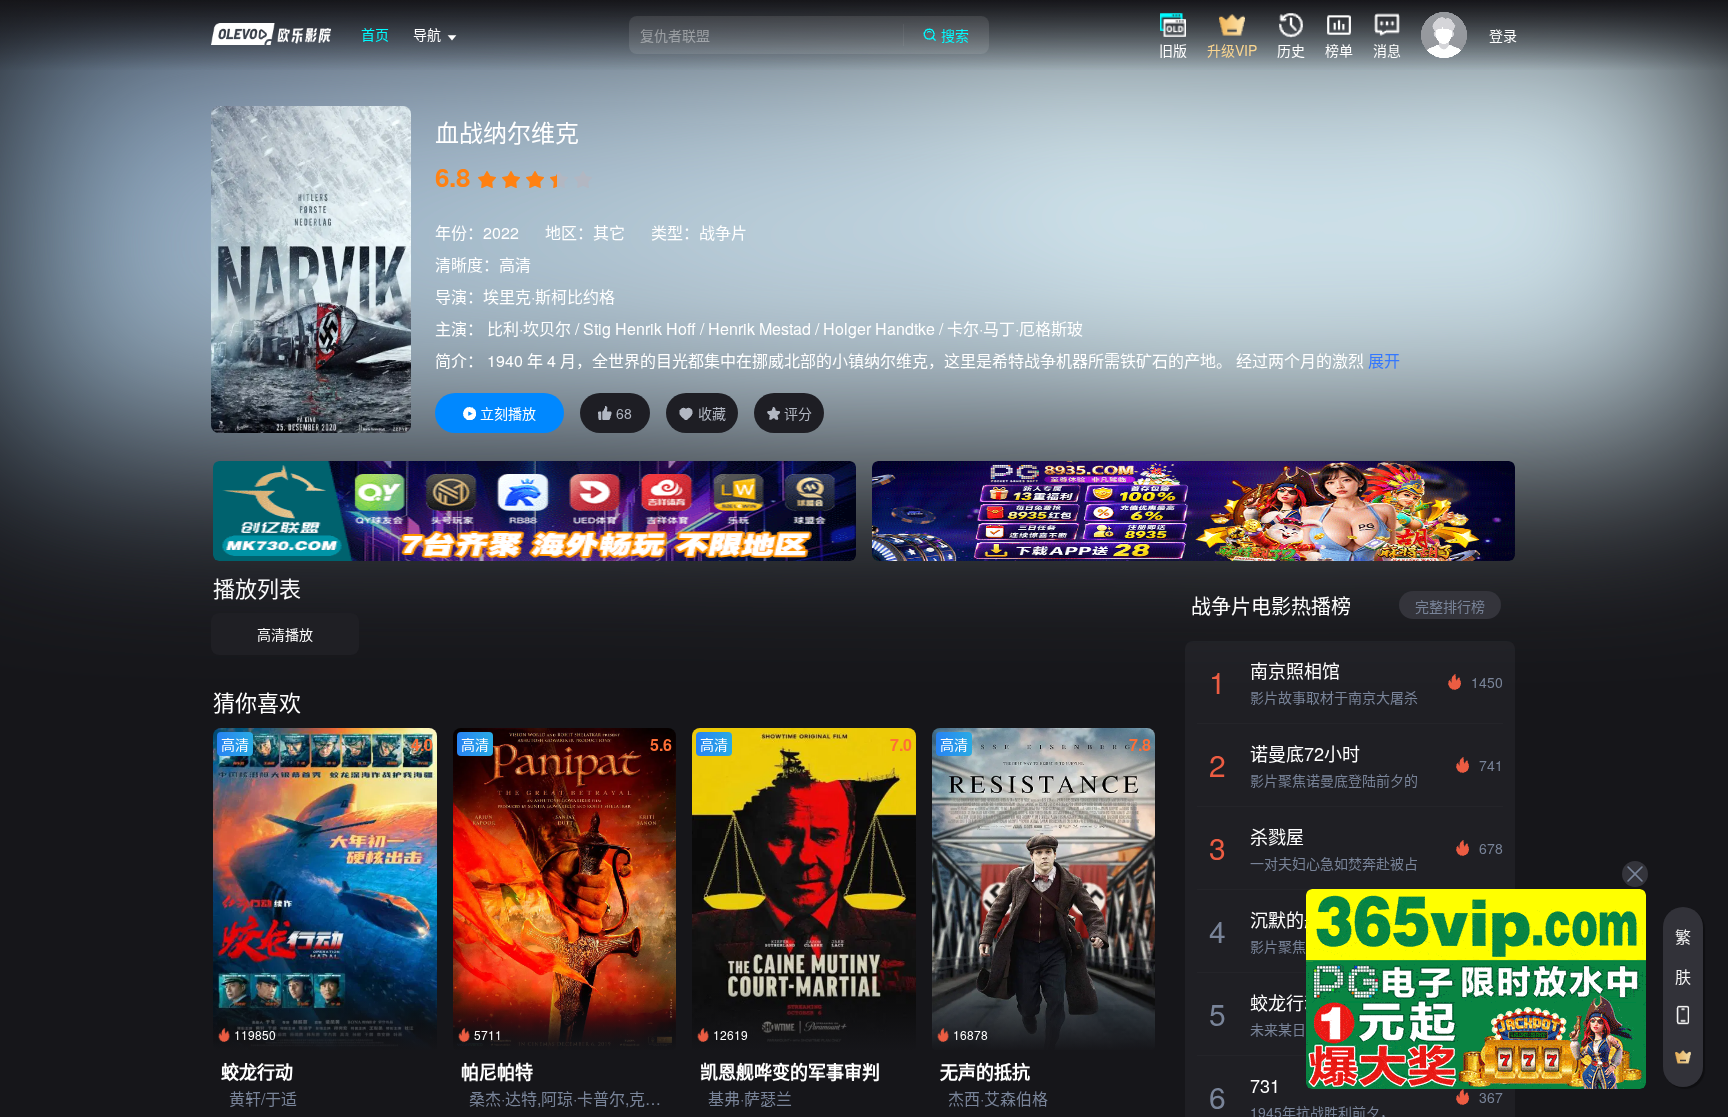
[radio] (489, 180)
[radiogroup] (535, 180)
